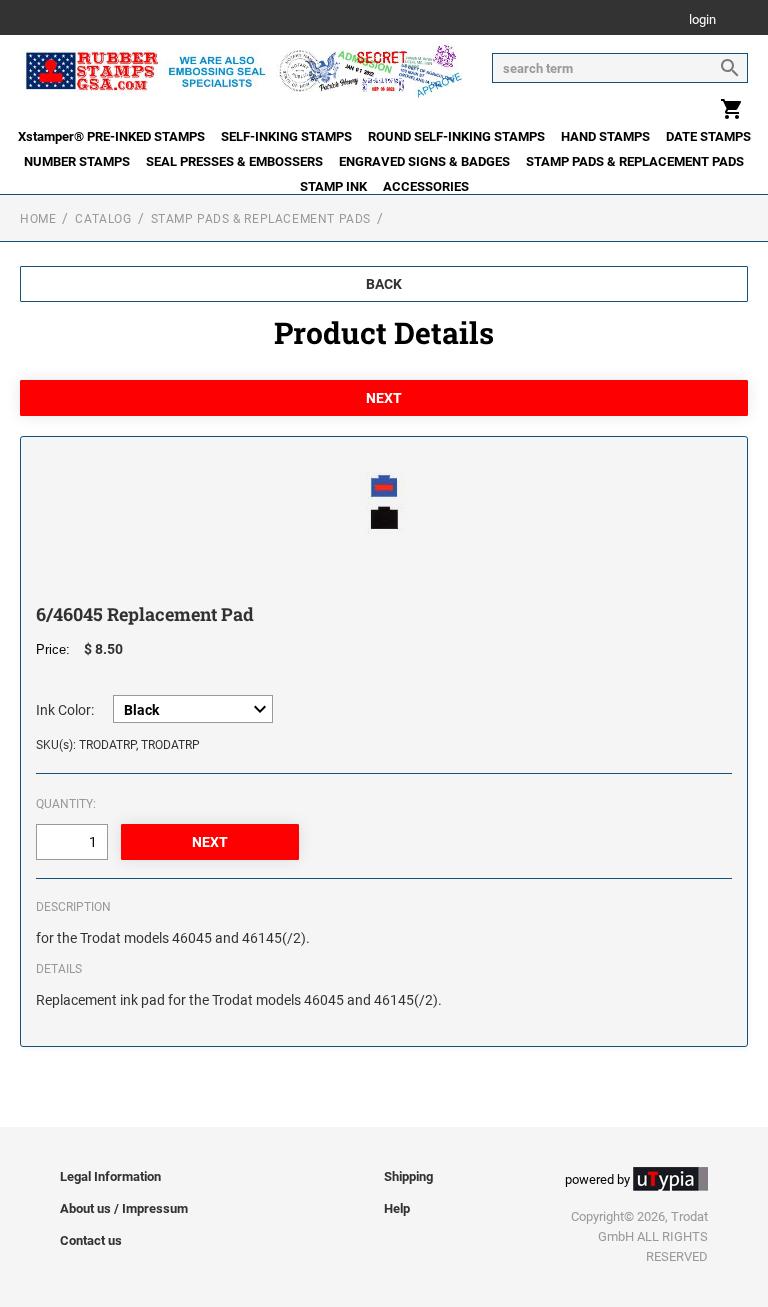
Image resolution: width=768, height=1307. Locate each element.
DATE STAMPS (708, 136)
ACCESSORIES (426, 186)
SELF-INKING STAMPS (286, 136)
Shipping (408, 1176)
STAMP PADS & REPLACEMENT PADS (635, 161)
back (384, 284)
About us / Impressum (124, 1208)
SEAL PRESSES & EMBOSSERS (234, 161)
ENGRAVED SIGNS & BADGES (424, 161)
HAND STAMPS (605, 136)
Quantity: (66, 804)
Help (397, 1208)
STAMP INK (333, 186)
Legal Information (110, 1176)
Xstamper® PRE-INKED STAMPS (111, 136)
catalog (103, 219)
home (38, 219)
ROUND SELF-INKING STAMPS (456, 136)
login (702, 20)
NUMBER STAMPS (77, 161)
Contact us (91, 1240)
